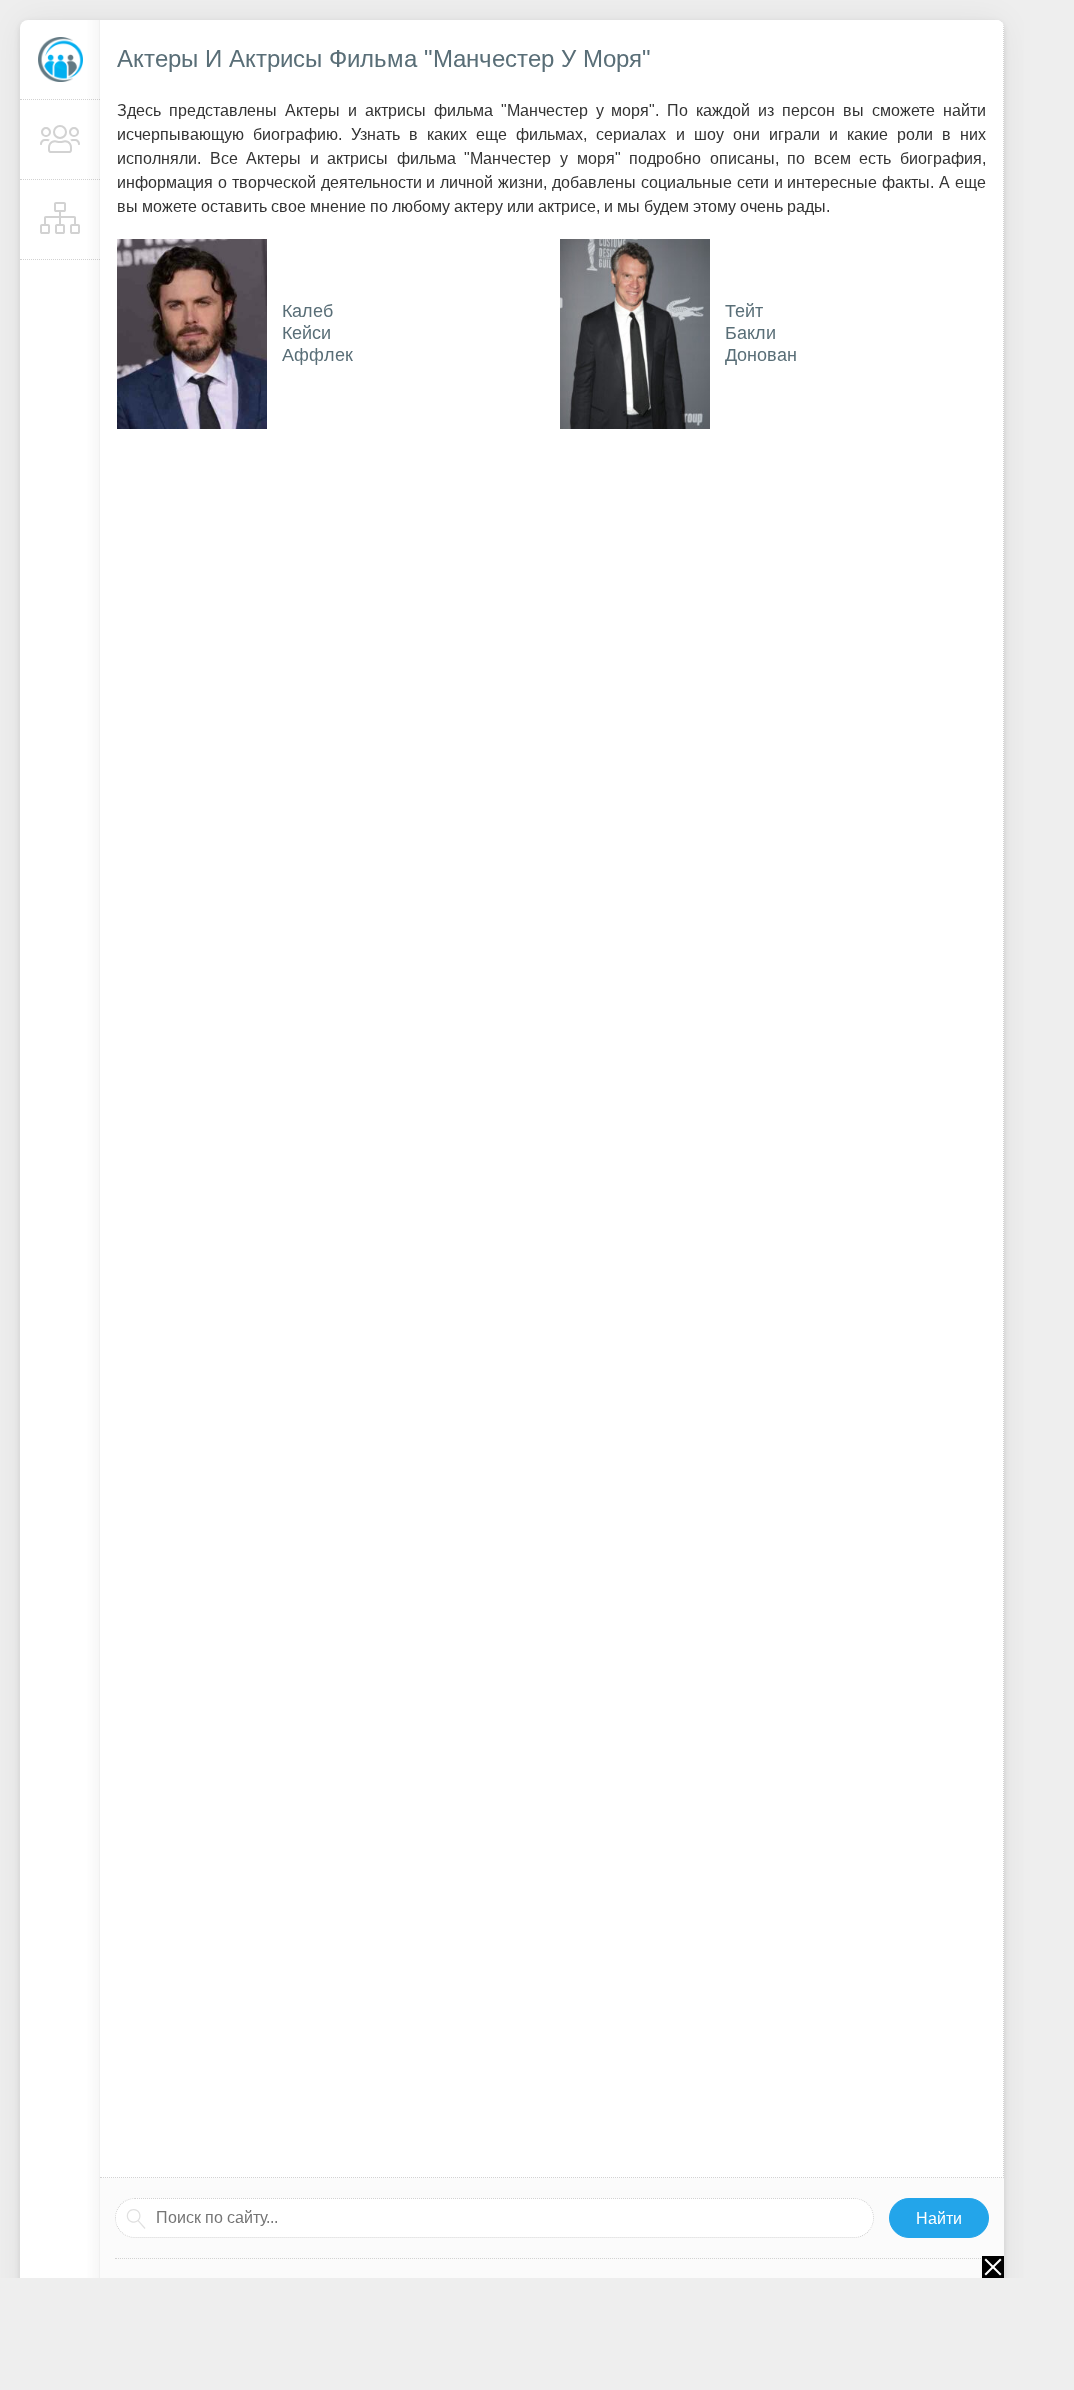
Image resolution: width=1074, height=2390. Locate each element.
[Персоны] (60, 140)
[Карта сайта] (60, 220)
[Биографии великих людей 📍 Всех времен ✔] (60, 60)
